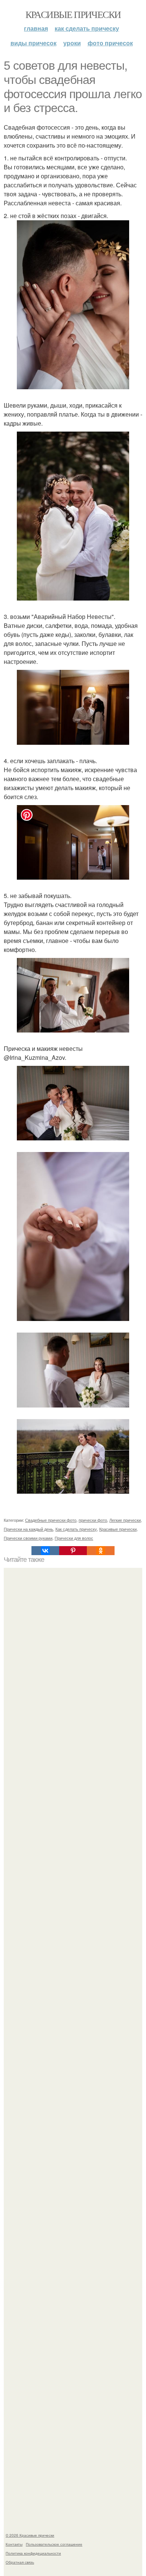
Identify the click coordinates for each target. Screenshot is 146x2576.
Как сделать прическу (87, 28)
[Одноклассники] (101, 1551)
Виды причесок (34, 43)
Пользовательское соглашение (54, 2544)
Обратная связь (20, 2562)
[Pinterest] (73, 1551)
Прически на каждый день (28, 1529)
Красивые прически (73, 14)
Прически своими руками (28, 1538)
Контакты (14, 2544)
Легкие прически (125, 1520)
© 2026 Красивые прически (30, 2535)
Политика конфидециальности (33, 2553)
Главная (36, 28)
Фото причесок (110, 43)
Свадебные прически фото (51, 1520)
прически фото (93, 1520)
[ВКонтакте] (45, 1551)
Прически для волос (74, 1538)
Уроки (72, 43)
